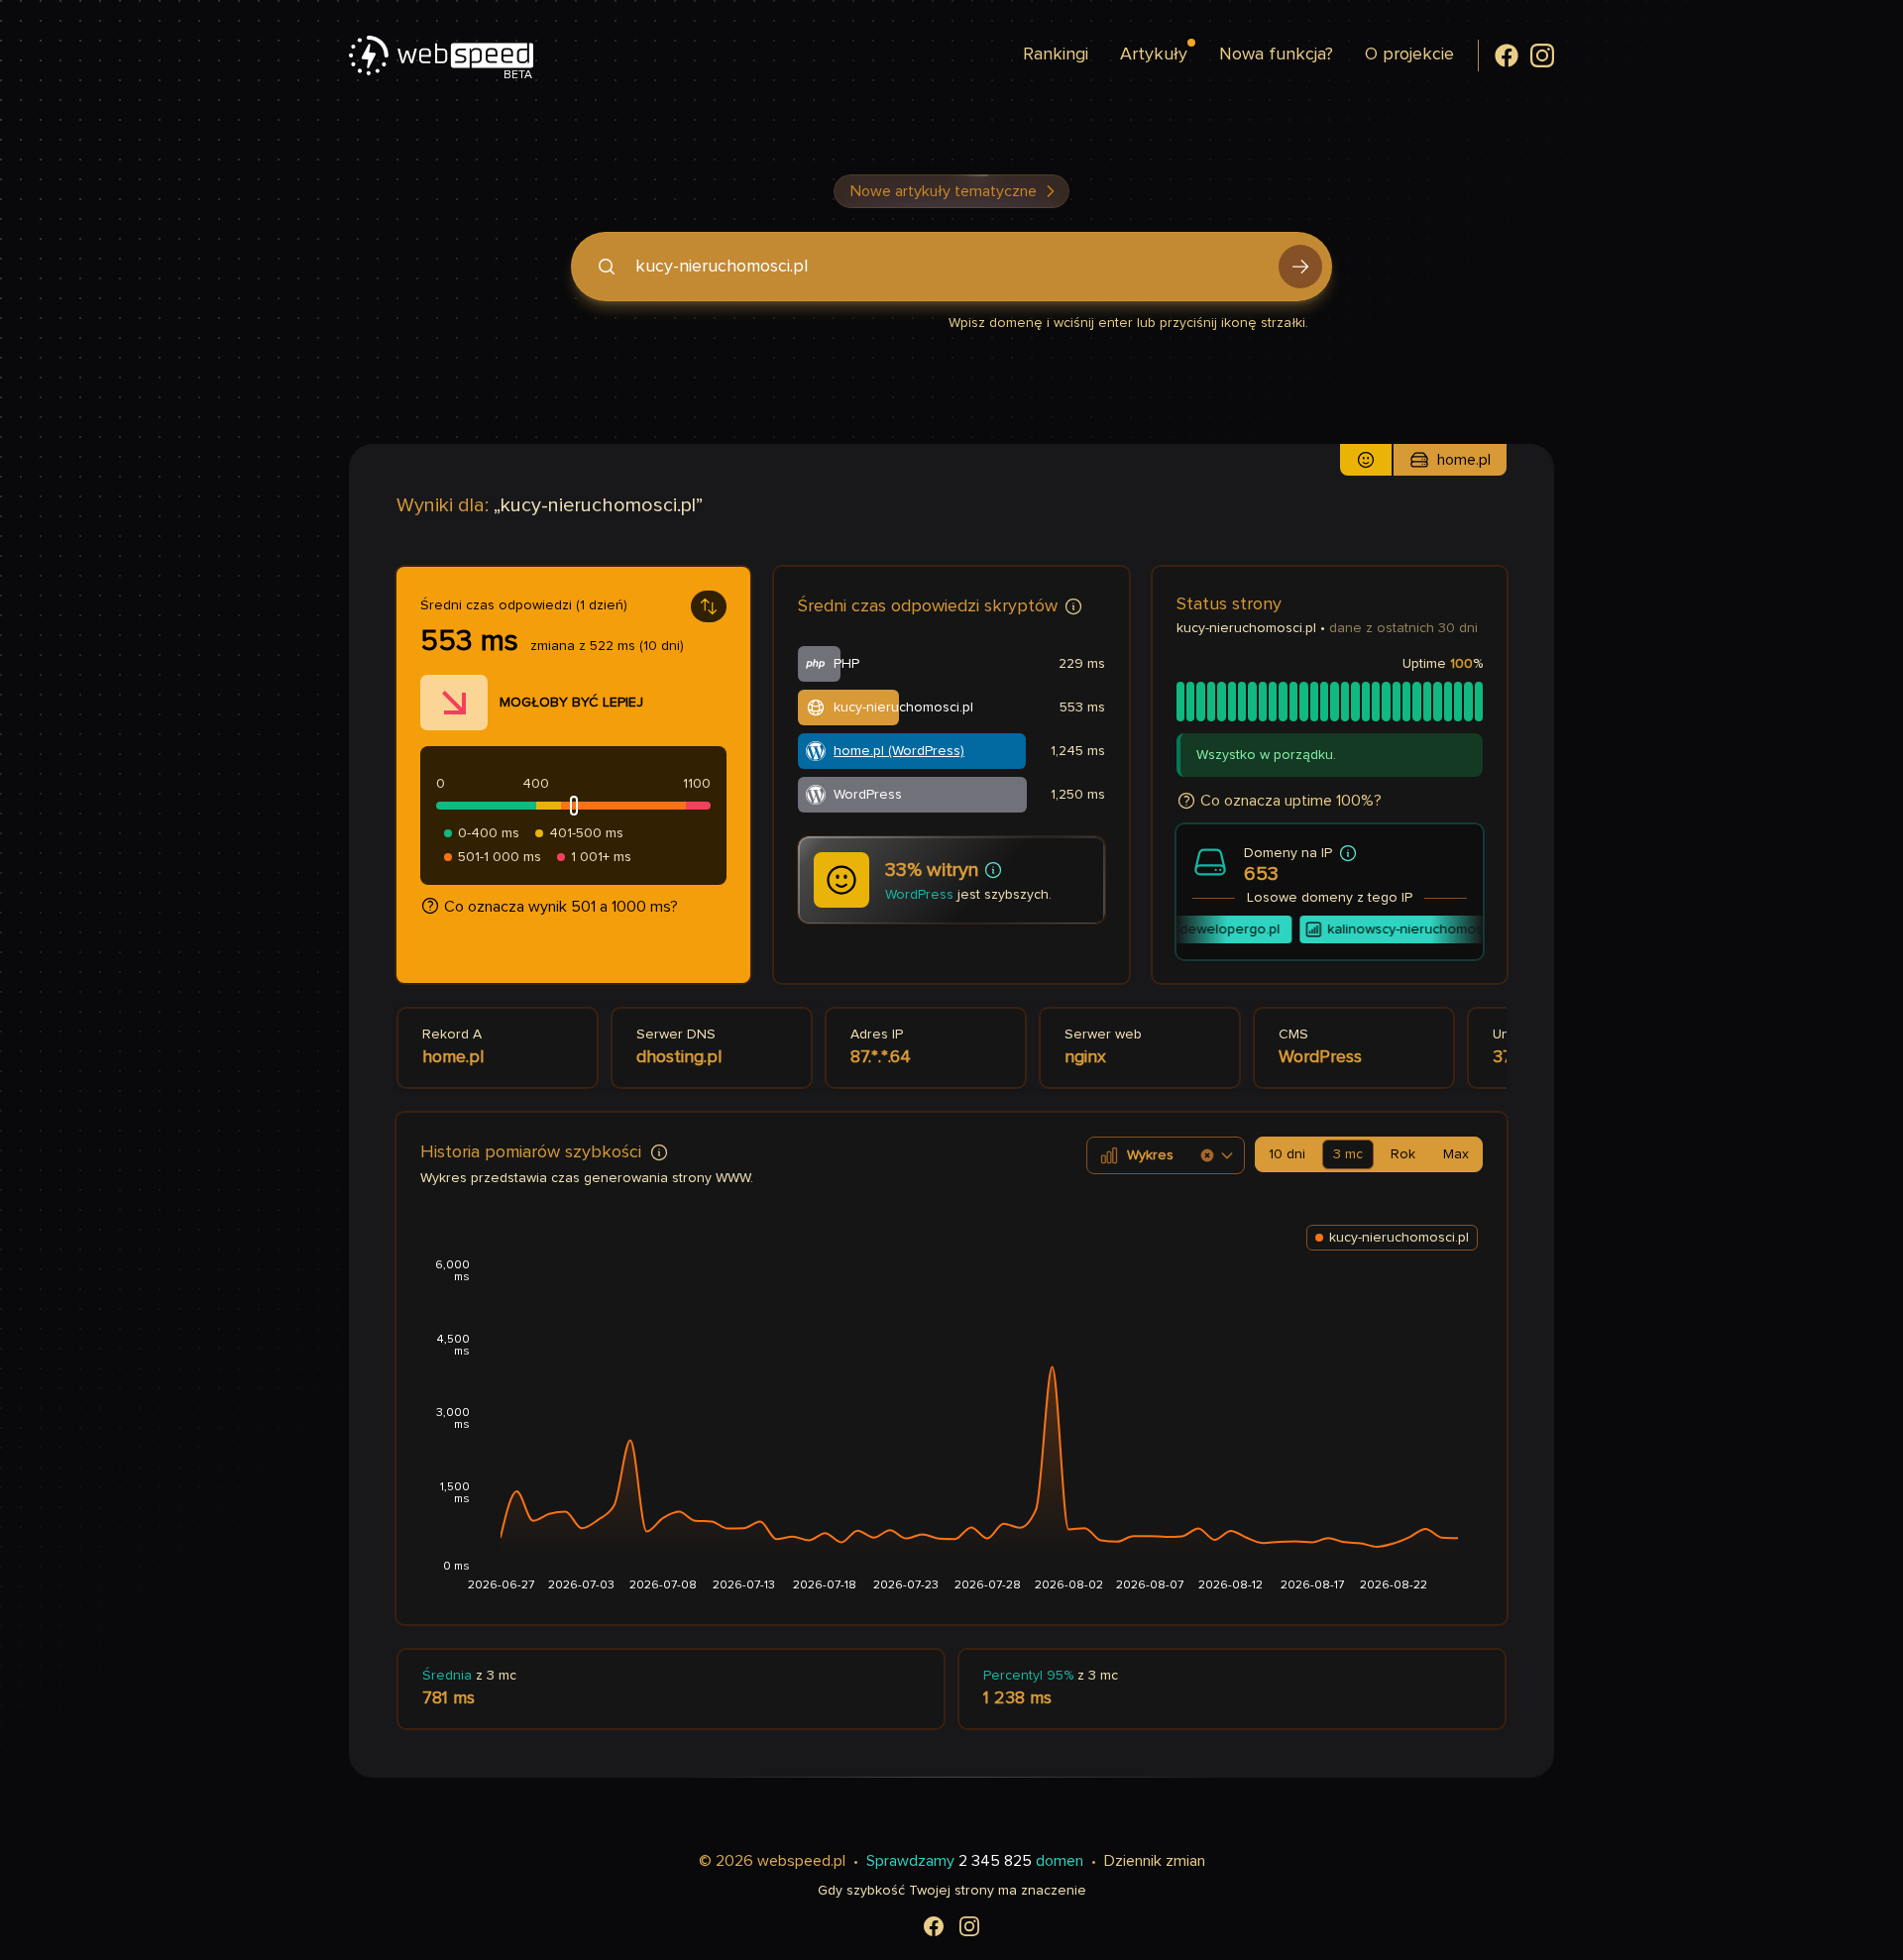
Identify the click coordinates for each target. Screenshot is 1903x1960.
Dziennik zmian (1155, 1861)
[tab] (1287, 1154)
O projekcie (1409, 54)
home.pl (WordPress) (899, 751)
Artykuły (1154, 54)
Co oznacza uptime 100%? (1291, 801)
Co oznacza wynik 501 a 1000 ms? (561, 907)
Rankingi (1056, 54)
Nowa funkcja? (1276, 54)
